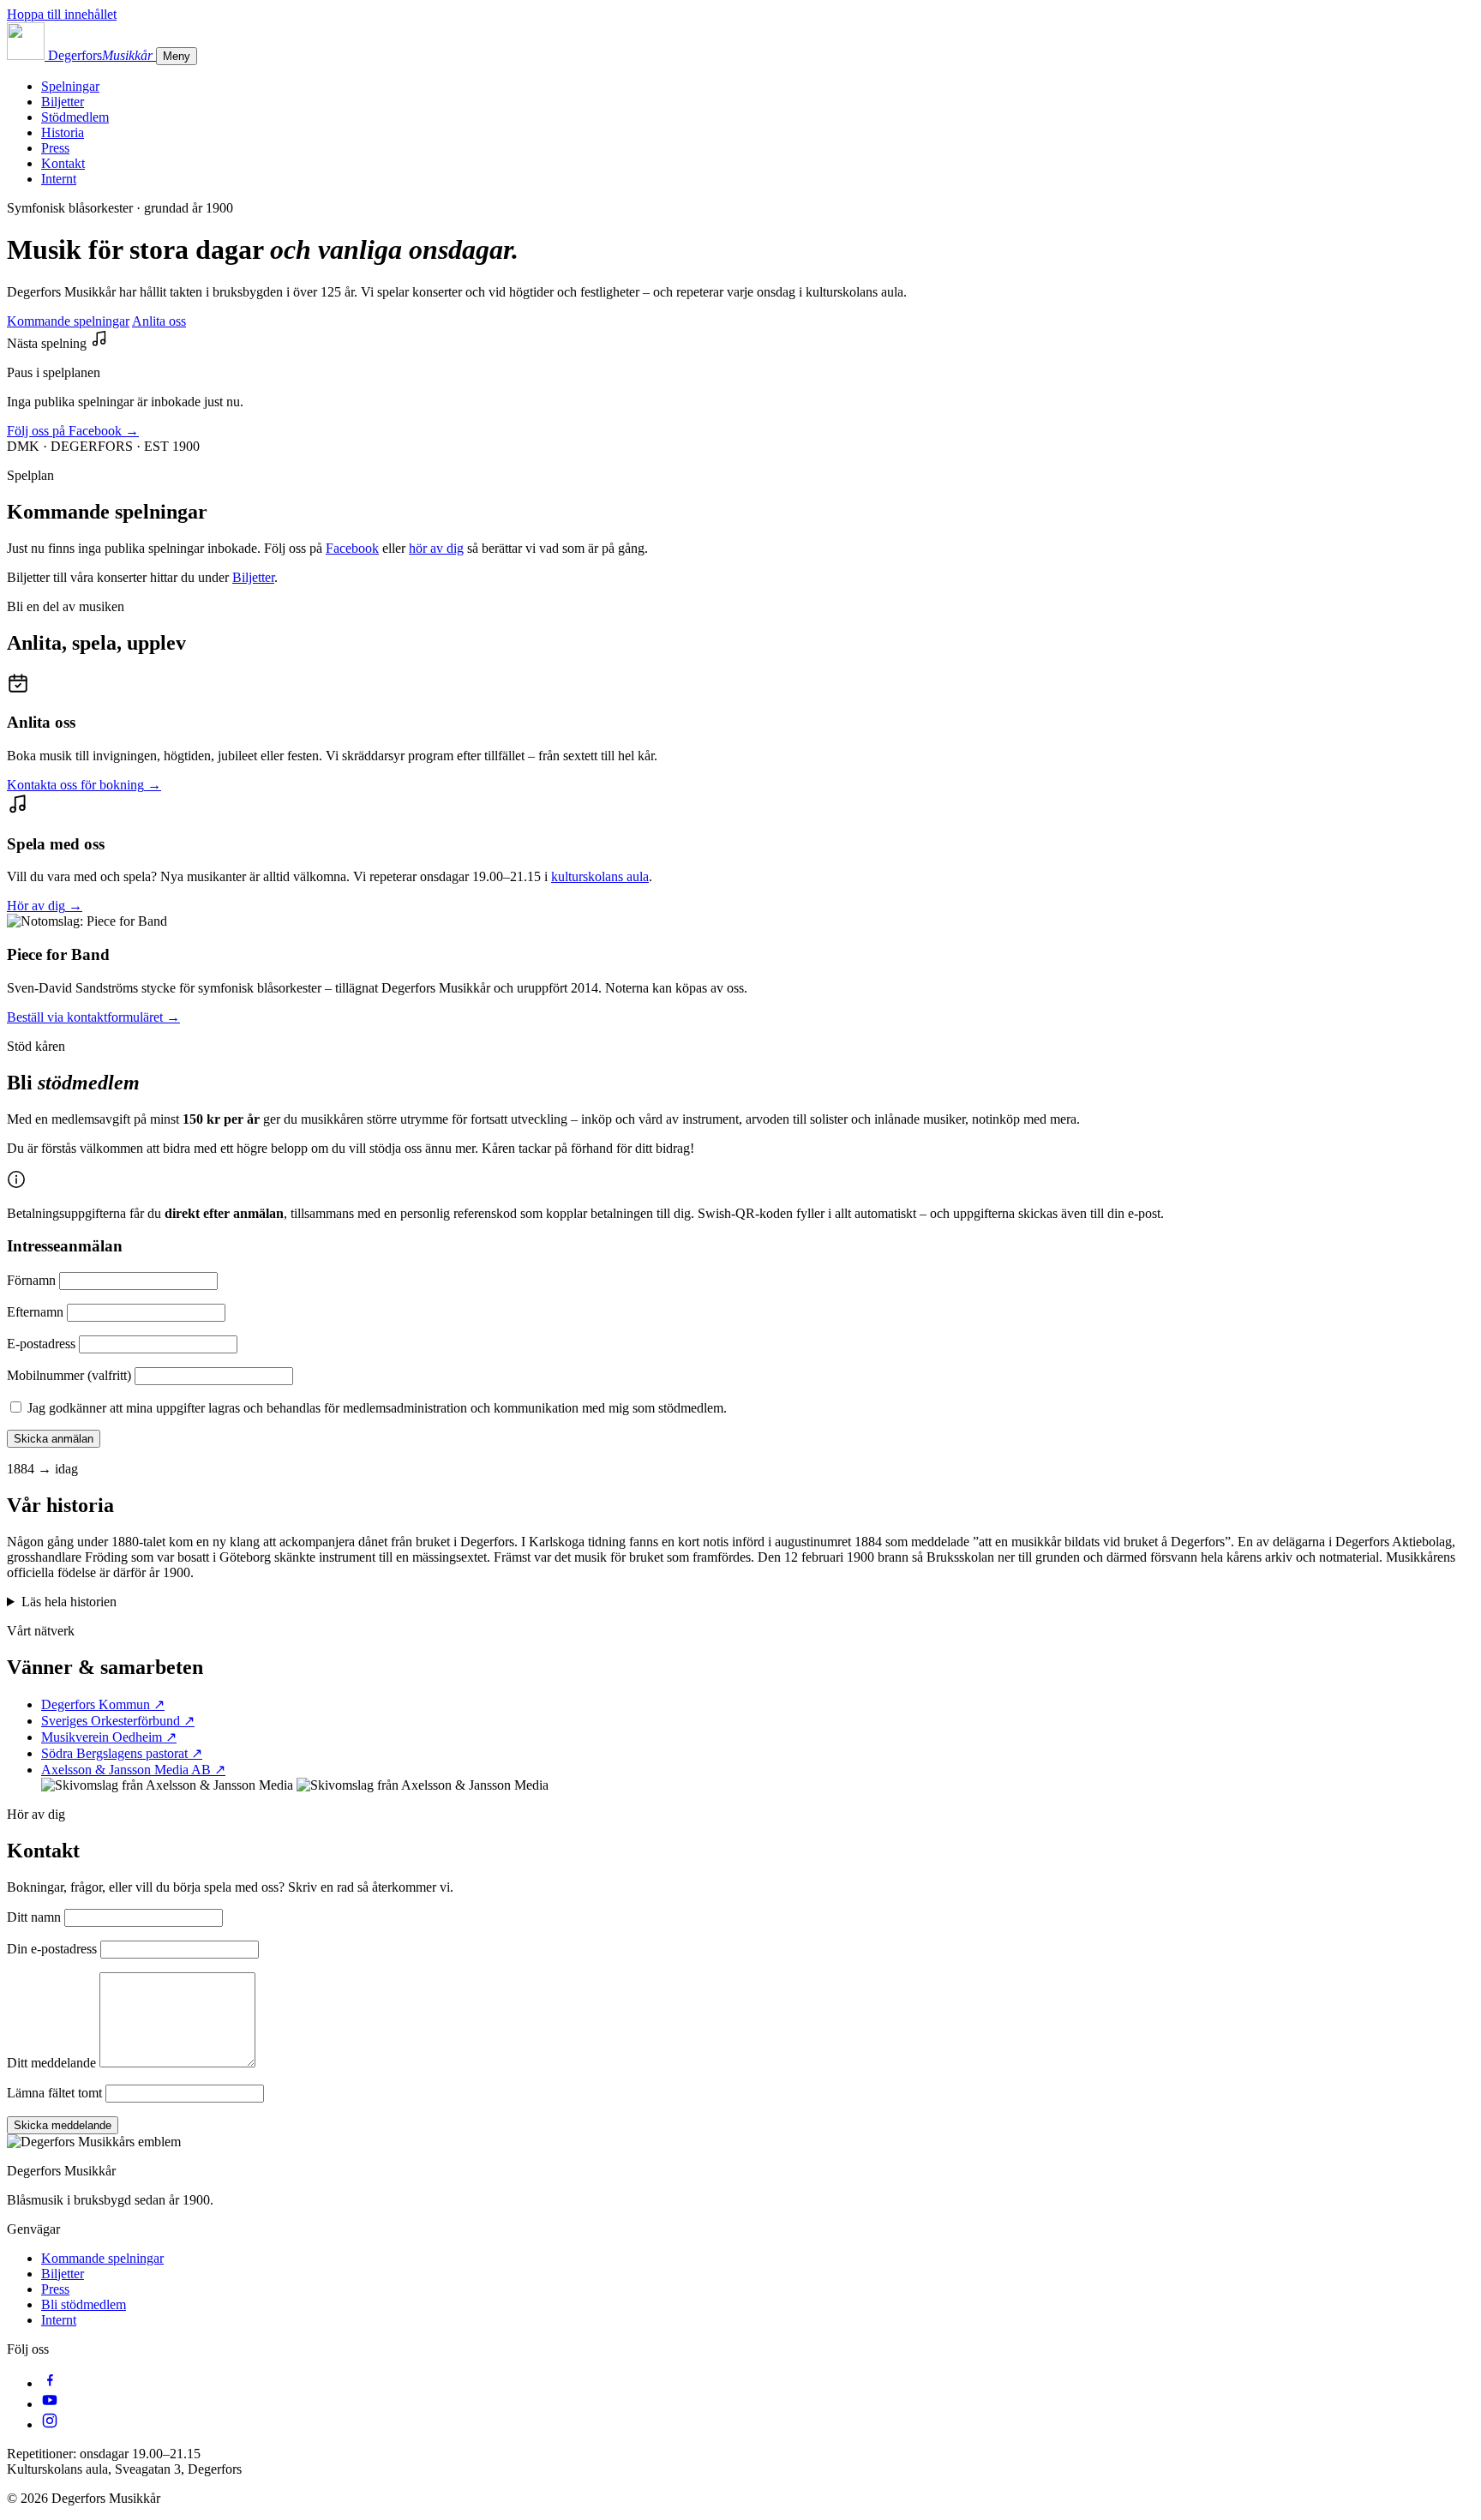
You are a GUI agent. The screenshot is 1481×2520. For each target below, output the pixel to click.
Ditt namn (34, 1917)
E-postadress (41, 1344)
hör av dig (436, 548)
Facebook (352, 548)
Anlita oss (159, 321)
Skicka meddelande (63, 2125)
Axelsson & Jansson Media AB (133, 1770)
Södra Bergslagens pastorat (122, 1753)
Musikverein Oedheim (109, 1737)
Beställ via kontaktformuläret (93, 1017)
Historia (63, 132)
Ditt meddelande (51, 2063)
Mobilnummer (69, 1375)
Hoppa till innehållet (62, 14)
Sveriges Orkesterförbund (118, 1721)
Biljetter (63, 102)
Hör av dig (45, 906)
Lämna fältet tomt (54, 2093)
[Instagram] (50, 2424)
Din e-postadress (52, 1949)
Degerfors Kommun (103, 1704)
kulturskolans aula (600, 876)
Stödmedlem (75, 117)
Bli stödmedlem (84, 2304)
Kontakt (63, 163)
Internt (59, 179)
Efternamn (35, 1312)
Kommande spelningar (68, 321)
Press (55, 148)
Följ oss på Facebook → (73, 431)
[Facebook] (50, 2383)
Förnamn (31, 1280)
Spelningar (70, 86)
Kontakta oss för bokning (84, 785)
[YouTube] (50, 2404)
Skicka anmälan (54, 1439)
